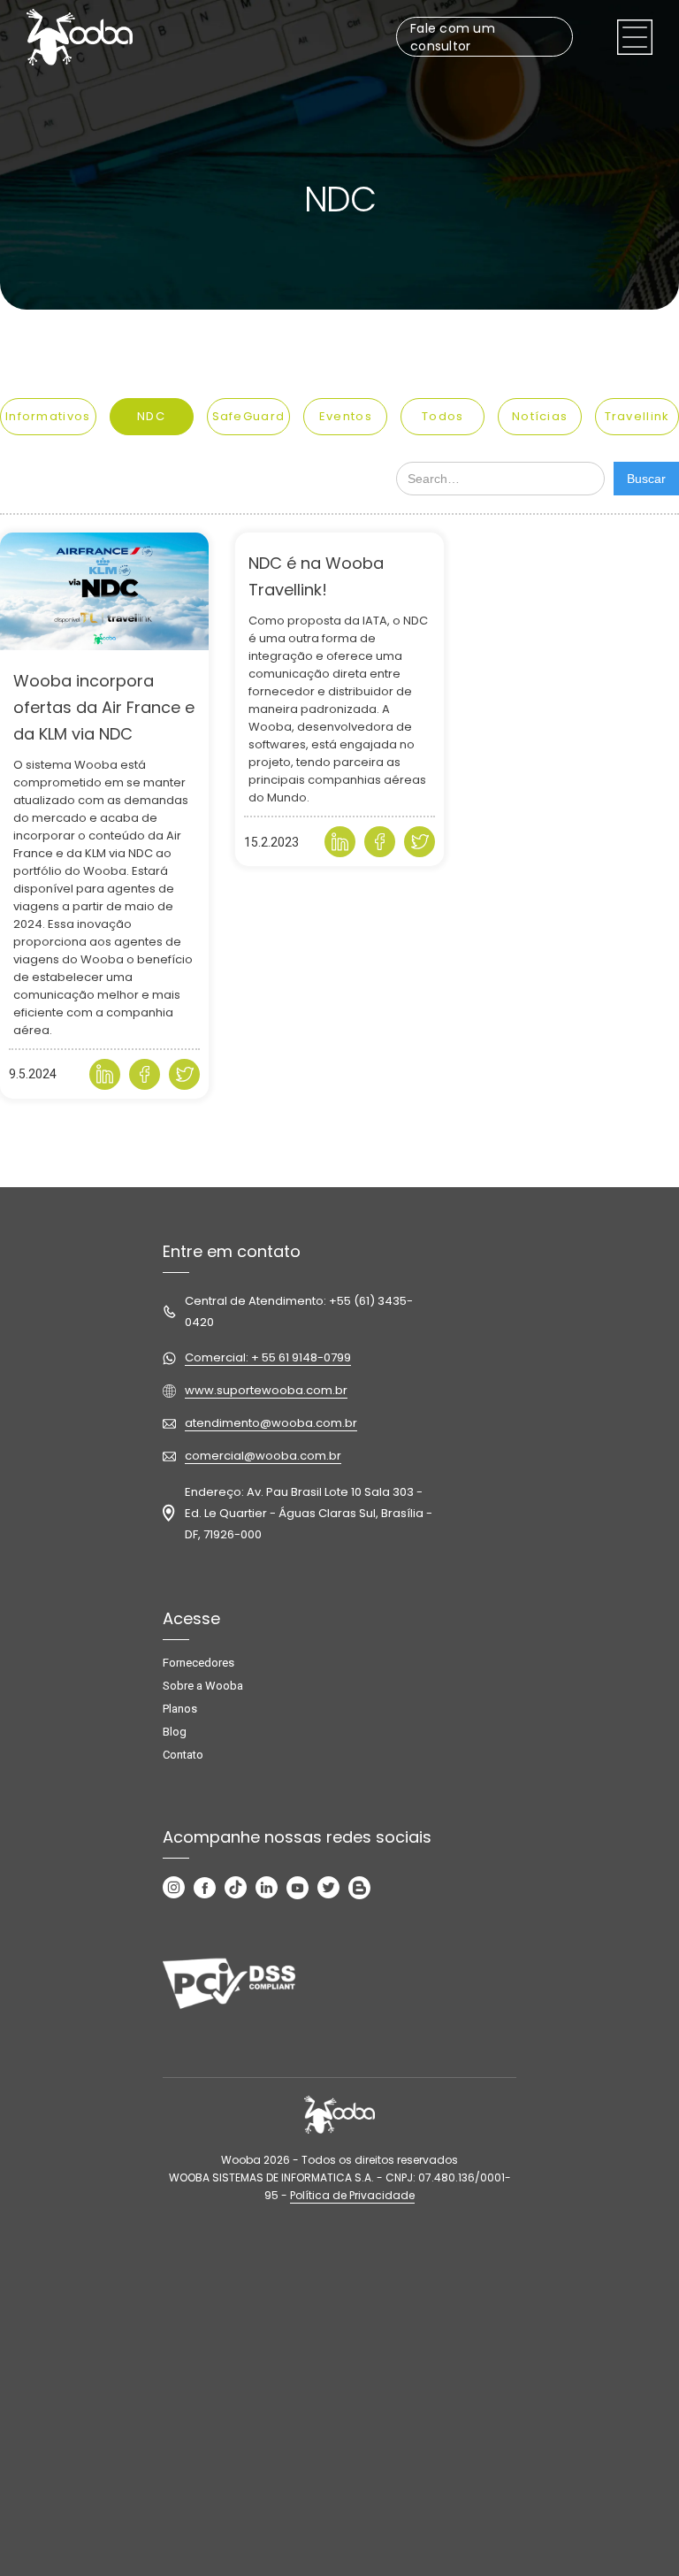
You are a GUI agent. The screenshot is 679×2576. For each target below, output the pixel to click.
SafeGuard (249, 416)
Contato (183, 1755)
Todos (443, 416)
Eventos (346, 416)
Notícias (540, 416)
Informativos (48, 416)
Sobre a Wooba (203, 1686)
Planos (180, 1709)
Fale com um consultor (453, 37)
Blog (175, 1732)
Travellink (637, 416)
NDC (151, 416)
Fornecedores (198, 1663)
